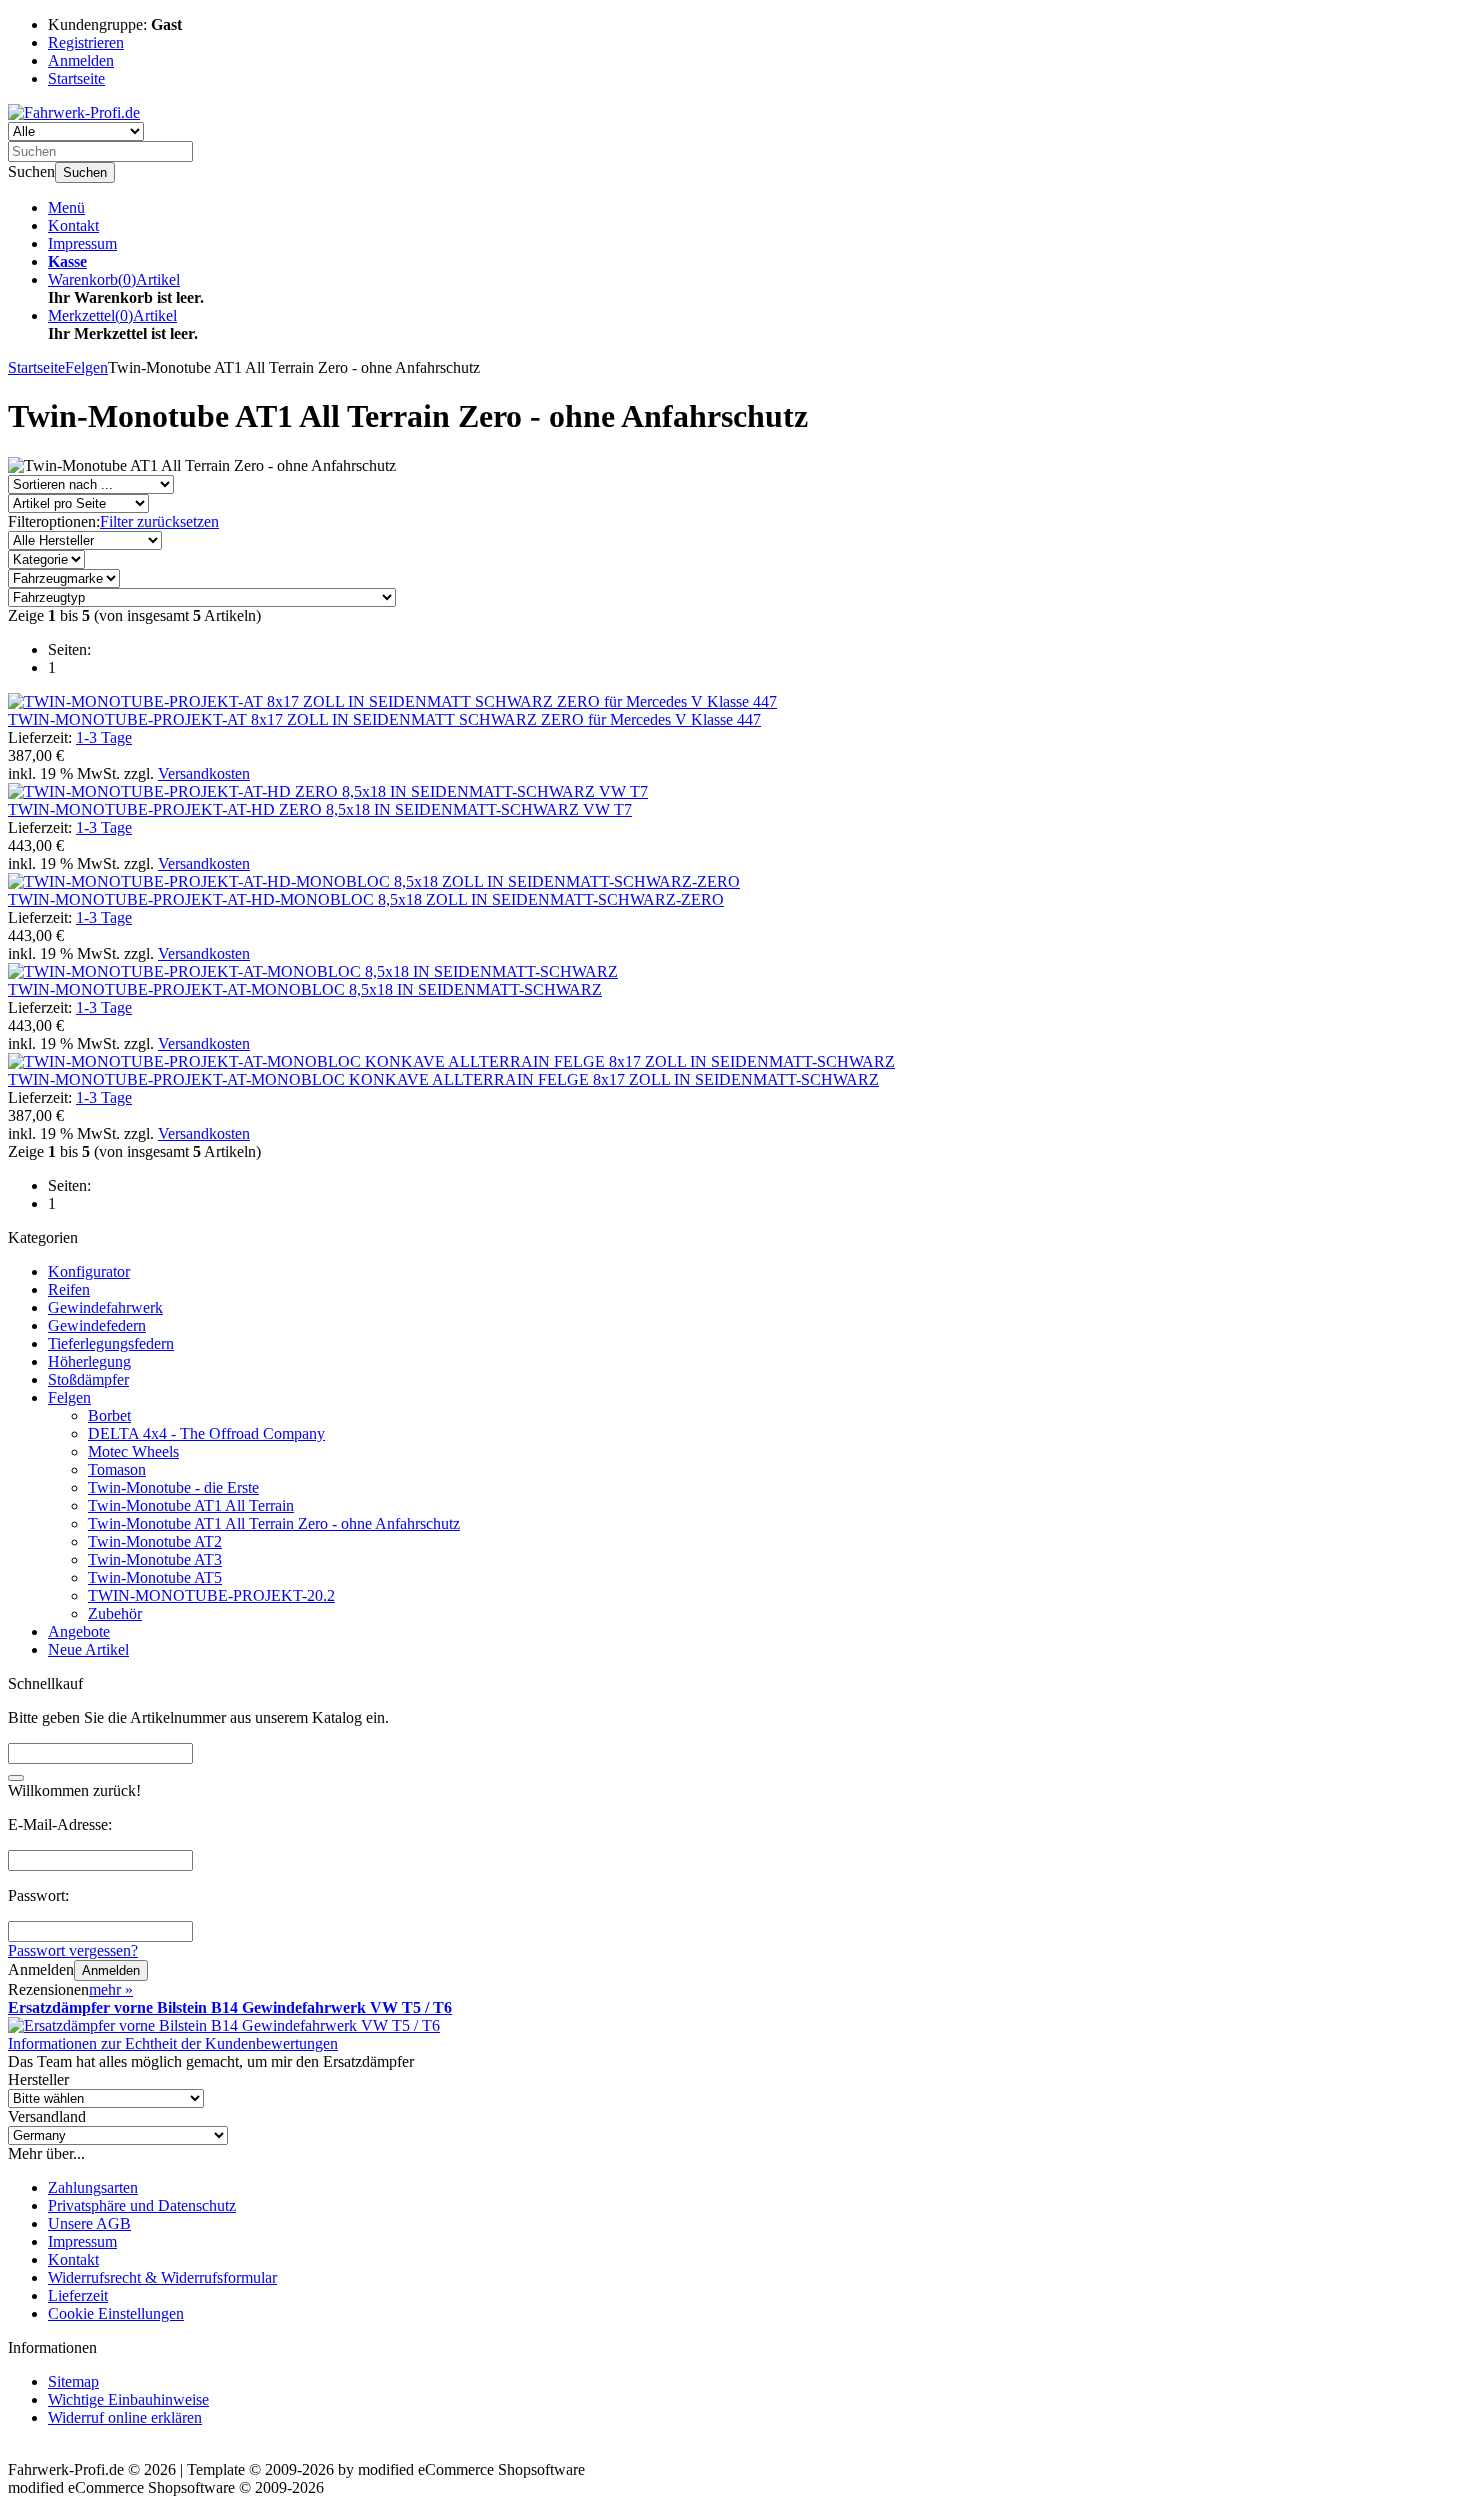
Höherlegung (89, 1361)
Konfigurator (89, 1271)
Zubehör (115, 1613)
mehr (111, 1989)
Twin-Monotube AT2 (155, 1541)
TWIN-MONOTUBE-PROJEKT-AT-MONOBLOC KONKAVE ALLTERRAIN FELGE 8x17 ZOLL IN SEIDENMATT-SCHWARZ (443, 1079)
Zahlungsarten (93, 2187)
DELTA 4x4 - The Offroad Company (206, 1433)
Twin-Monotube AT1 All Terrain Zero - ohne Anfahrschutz (274, 1523)
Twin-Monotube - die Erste (173, 1487)
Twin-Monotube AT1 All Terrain (191, 1505)
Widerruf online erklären (125, 2417)
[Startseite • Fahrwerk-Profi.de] (74, 112)
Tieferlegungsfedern (111, 1343)
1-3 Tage (104, 737)
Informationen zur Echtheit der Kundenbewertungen (173, 2043)
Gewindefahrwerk (105, 1307)
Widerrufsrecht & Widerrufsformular (162, 2277)
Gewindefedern (97, 1325)
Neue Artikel (88, 1649)
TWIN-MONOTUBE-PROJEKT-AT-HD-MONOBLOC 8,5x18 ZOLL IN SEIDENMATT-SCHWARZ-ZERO (366, 899)
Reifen (69, 1289)
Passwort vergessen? (73, 1950)
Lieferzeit (78, 2295)
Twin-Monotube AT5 (155, 1577)
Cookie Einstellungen (116, 2313)
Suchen (85, 172)
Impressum (82, 243)
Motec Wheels (133, 1451)
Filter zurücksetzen (159, 521)
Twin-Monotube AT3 (155, 1559)
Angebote (79, 1631)
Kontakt (73, 225)
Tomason (117, 1469)
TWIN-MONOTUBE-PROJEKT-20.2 (211, 1595)
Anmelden (111, 1970)
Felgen (69, 1397)
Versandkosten (204, 773)
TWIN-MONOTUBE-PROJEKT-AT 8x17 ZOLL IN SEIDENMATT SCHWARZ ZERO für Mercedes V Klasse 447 (384, 719)
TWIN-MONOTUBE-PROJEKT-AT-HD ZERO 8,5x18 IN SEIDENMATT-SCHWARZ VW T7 (320, 809)
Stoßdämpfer (88, 1379)
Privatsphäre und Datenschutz (142, 2205)
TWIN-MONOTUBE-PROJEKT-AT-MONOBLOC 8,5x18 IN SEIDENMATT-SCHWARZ (305, 989)
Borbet (109, 1415)
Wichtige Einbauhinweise (128, 2399)
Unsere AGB (89, 2223)
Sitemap (73, 2381)
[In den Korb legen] (16, 1778)
